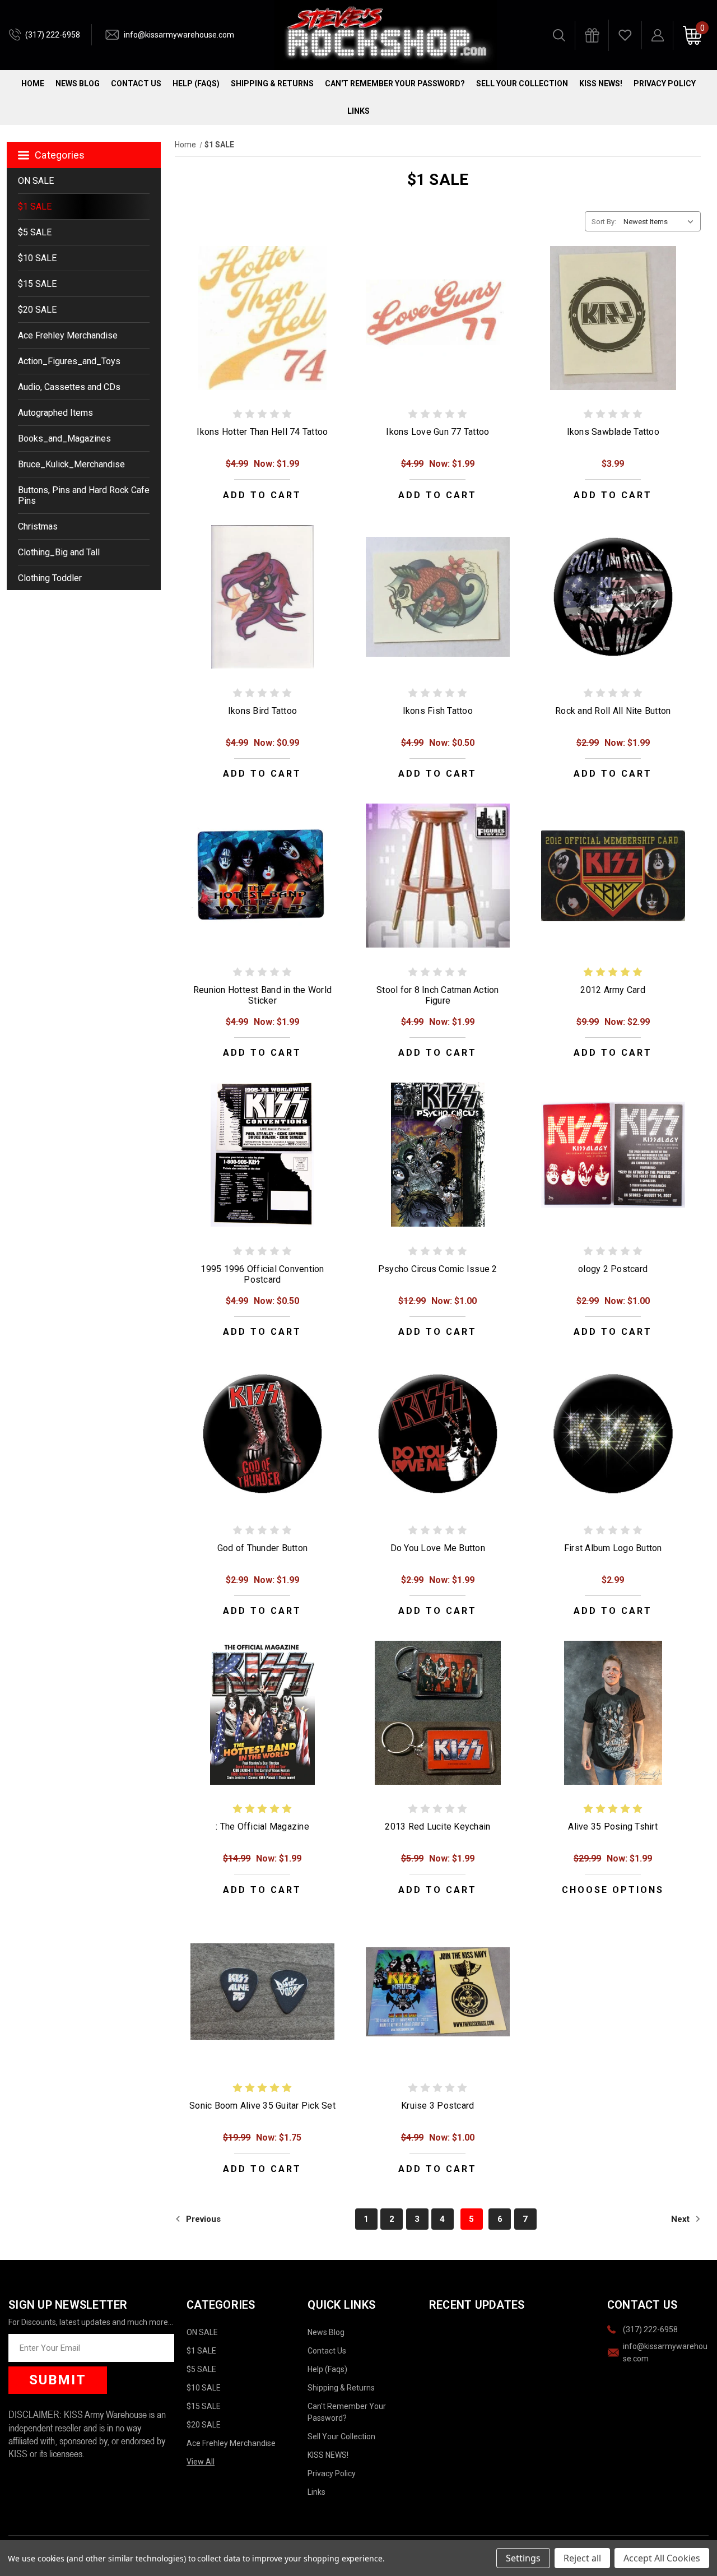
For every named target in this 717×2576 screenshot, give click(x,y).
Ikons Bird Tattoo (262, 711)
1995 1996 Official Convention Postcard (262, 1274)
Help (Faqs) (196, 83)
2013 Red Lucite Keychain (437, 1827)
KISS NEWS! (601, 83)
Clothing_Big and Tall (59, 552)
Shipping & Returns (272, 83)
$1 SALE (35, 206)
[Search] (559, 35)
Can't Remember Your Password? (395, 83)
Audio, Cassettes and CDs (69, 387)
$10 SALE (37, 258)
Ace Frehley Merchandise (68, 335)
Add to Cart (262, 495)
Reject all (582, 2558)
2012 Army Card (613, 990)
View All (201, 2462)
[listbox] (661, 221)
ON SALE (36, 181)
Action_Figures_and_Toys (69, 361)
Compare (259, 330)
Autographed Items (55, 413)
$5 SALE (35, 232)
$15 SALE (37, 284)
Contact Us (136, 83)
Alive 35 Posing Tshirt (613, 1827)
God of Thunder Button (262, 1548)
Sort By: (604, 222)
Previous (202, 2219)
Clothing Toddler (50, 578)
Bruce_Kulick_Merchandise (71, 464)
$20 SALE (37, 310)
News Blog (78, 83)
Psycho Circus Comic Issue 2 (438, 1269)
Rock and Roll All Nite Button (613, 711)
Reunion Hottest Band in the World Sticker (262, 995)
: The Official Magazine (262, 1827)
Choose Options (613, 1890)
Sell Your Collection (522, 83)
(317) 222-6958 (53, 35)
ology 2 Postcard (613, 1269)
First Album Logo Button (613, 1548)
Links (358, 111)
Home (33, 83)
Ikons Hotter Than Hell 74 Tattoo (262, 432)
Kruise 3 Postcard (437, 2106)
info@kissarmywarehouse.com (179, 35)
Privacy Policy (665, 83)
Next (681, 2219)
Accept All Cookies (662, 2558)
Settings (523, 2558)
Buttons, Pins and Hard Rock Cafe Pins (84, 495)
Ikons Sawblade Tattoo (613, 432)
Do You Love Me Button (438, 1548)
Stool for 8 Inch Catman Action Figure (438, 995)
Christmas (38, 526)
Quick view (262, 305)
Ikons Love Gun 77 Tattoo (437, 432)
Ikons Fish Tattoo (438, 711)
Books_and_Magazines (64, 438)
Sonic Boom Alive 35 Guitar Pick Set (262, 2106)
